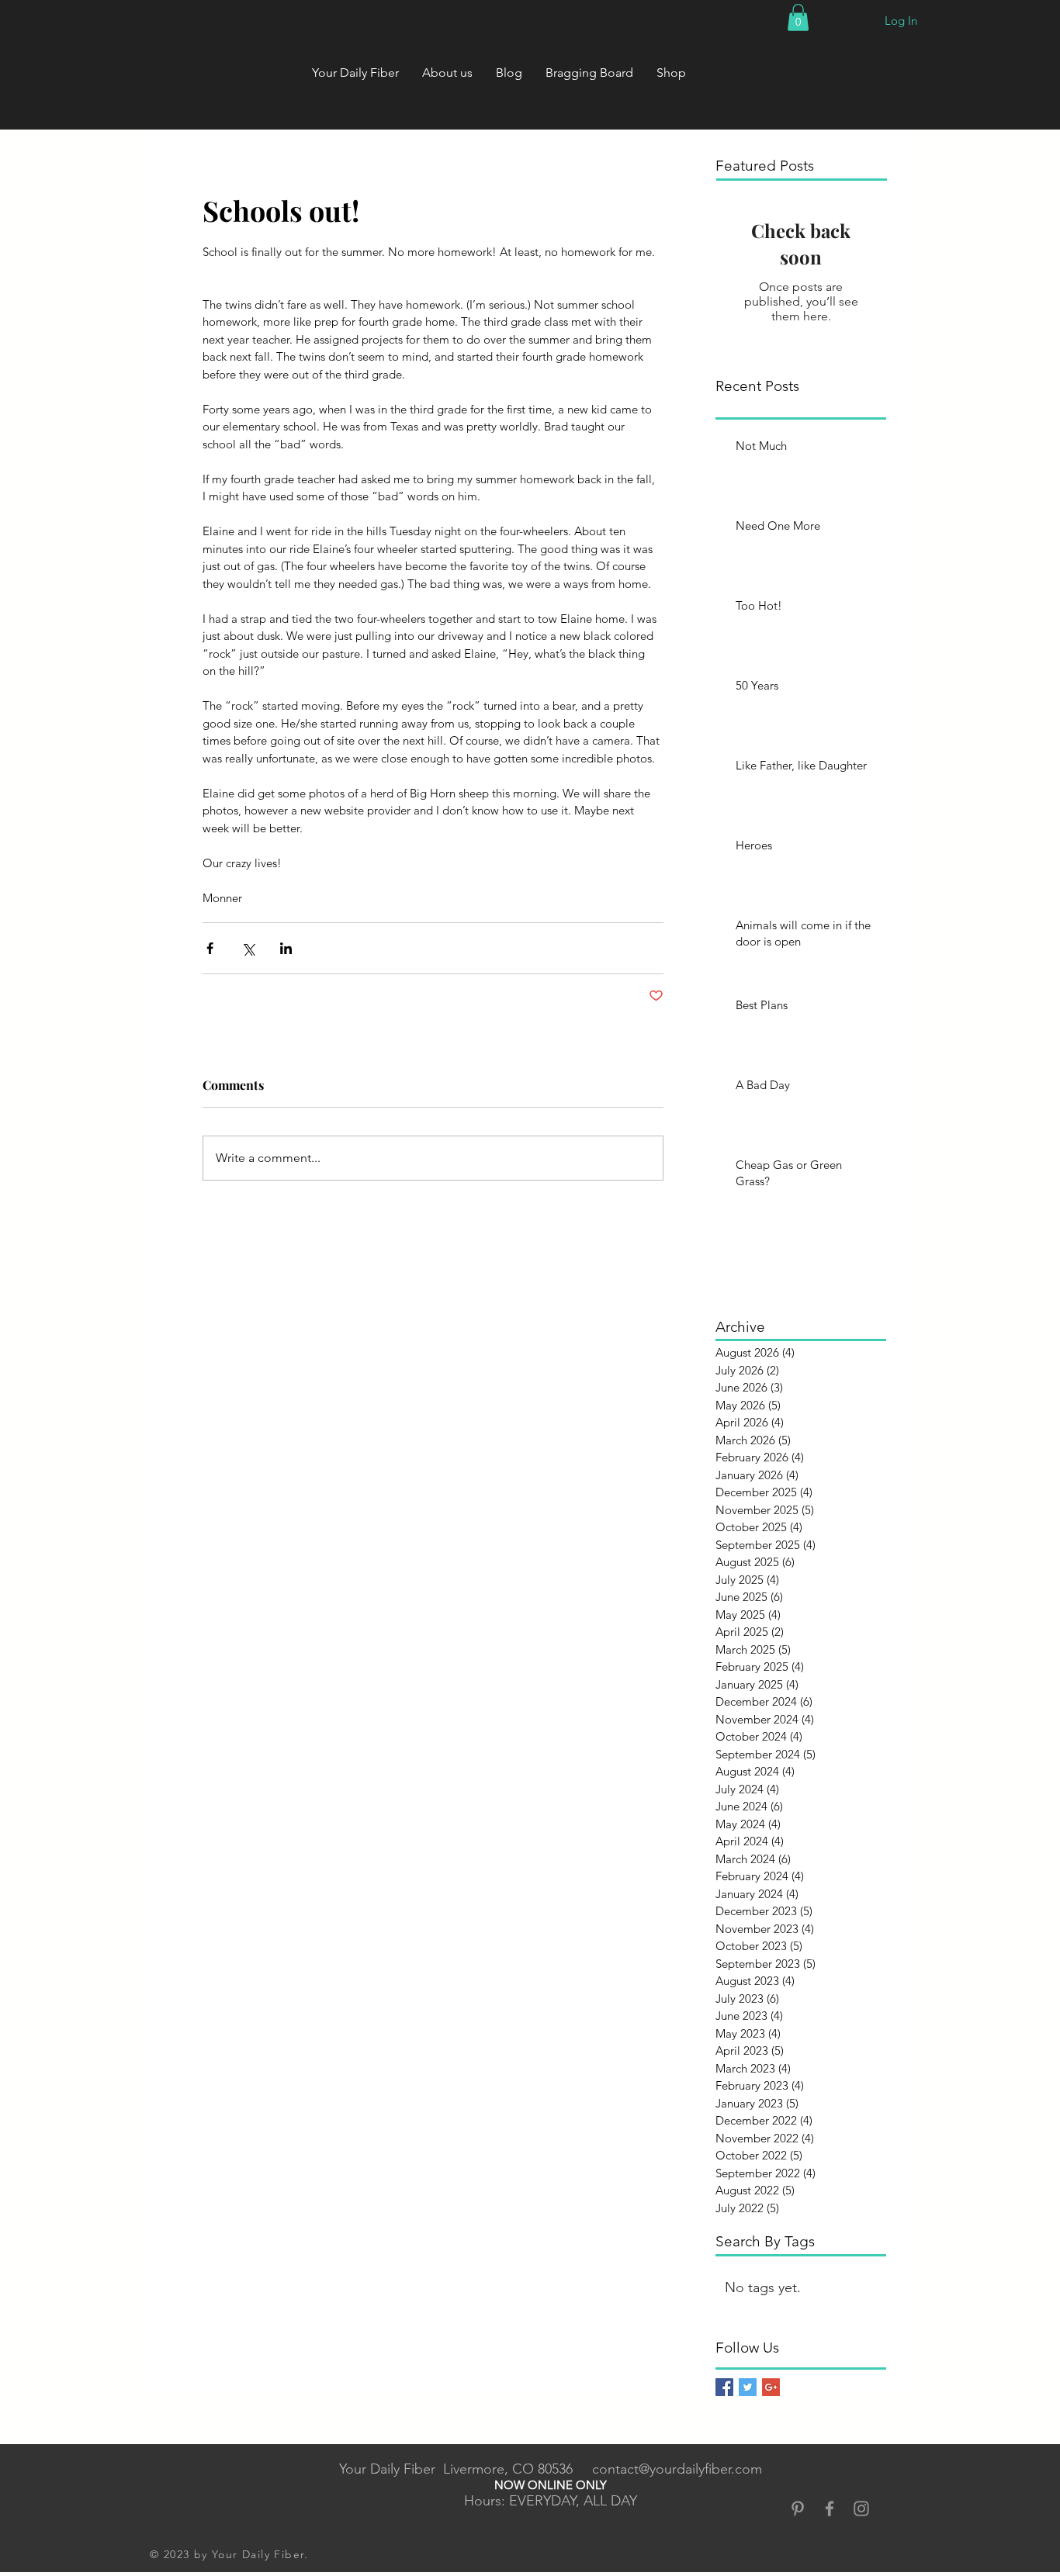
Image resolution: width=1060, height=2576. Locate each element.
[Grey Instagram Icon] (861, 2509)
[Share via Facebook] (210, 948)
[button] (798, 17)
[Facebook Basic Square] (724, 2387)
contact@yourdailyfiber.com (677, 2469)
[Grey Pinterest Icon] (798, 2509)
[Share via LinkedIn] (286, 948)
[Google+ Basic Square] (771, 2387)
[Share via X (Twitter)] (248, 948)
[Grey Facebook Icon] (830, 2509)
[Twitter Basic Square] (748, 2387)
